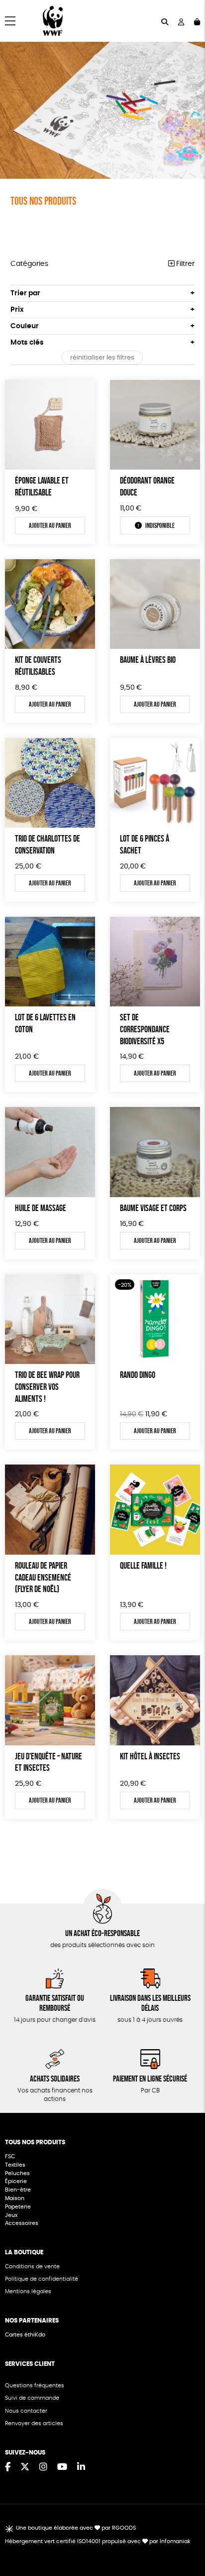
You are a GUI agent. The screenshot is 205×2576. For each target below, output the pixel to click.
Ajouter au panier (50, 525)
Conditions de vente (32, 2267)
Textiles (15, 2165)
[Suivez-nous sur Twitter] (25, 2467)
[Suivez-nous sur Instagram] (43, 2467)
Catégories (29, 264)
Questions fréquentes (35, 2386)
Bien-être (18, 2190)
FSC (10, 2156)
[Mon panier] (197, 21)
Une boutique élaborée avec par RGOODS (76, 2528)
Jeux (11, 2215)
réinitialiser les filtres (102, 358)
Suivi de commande (32, 2398)
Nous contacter (26, 2411)
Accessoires (22, 2223)
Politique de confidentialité (42, 2279)
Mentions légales (28, 2291)
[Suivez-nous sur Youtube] (62, 2467)
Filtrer (184, 264)
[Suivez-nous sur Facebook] (8, 2467)
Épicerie (17, 2181)
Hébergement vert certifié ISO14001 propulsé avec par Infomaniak (98, 2541)
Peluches (17, 2173)
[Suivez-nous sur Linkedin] (81, 2467)
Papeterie (18, 2207)
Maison (15, 2198)
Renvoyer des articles (34, 2423)
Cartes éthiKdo (25, 2335)
